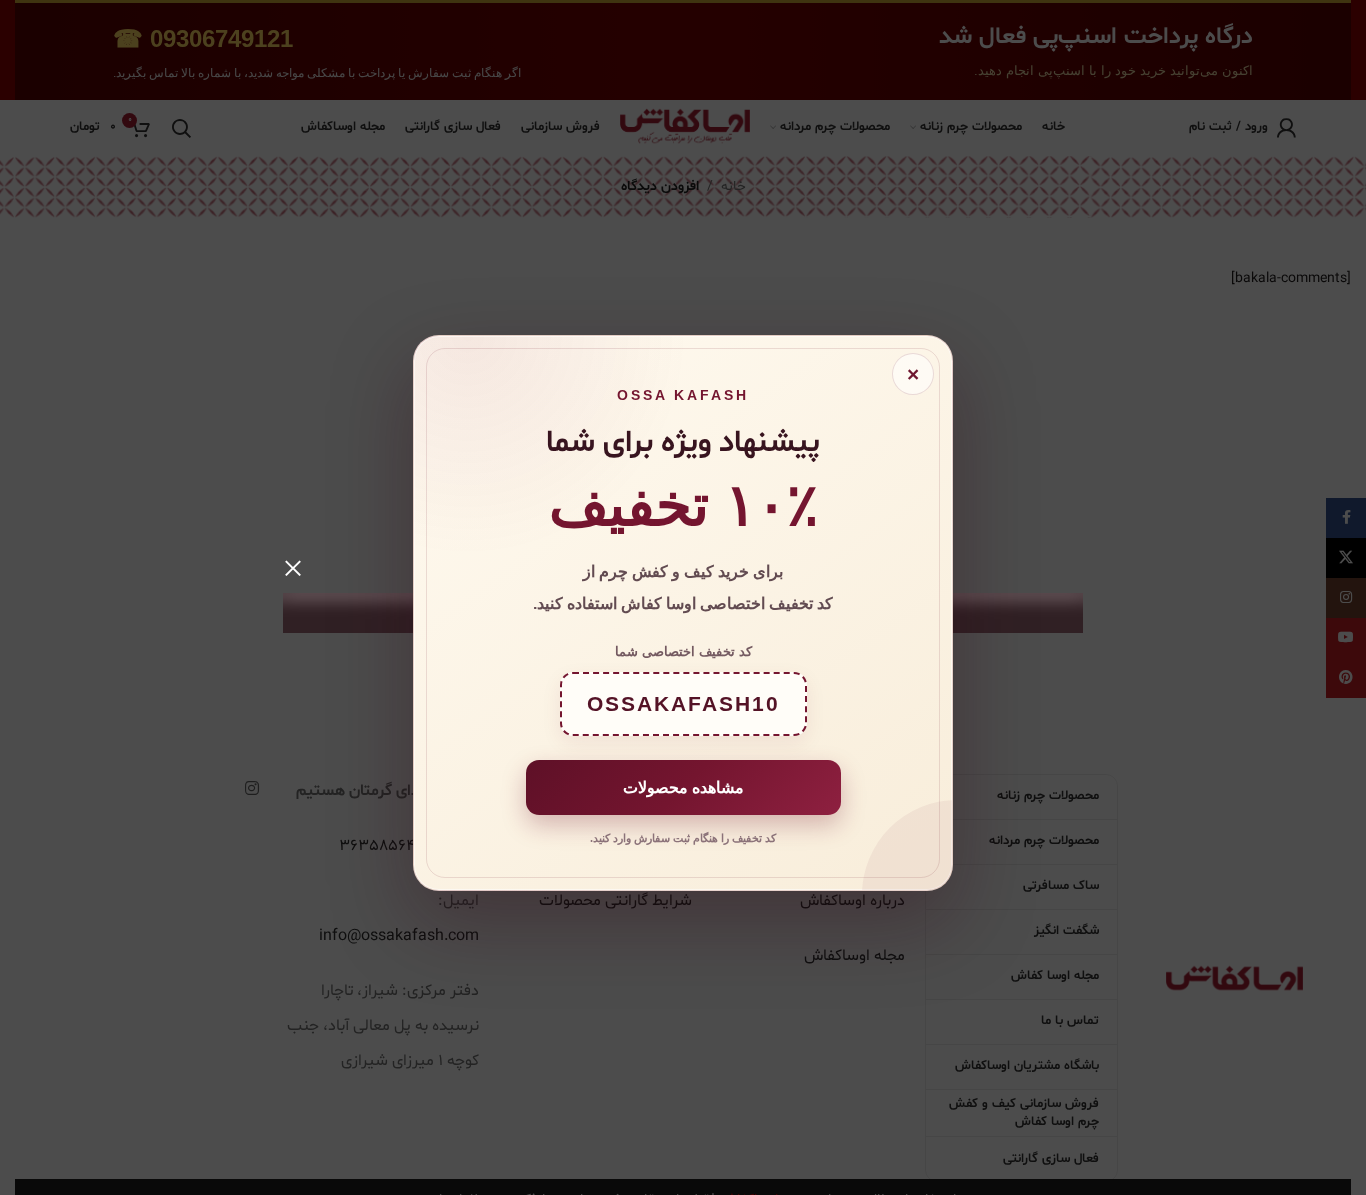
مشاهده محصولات (683, 786)
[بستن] (293, 568)
